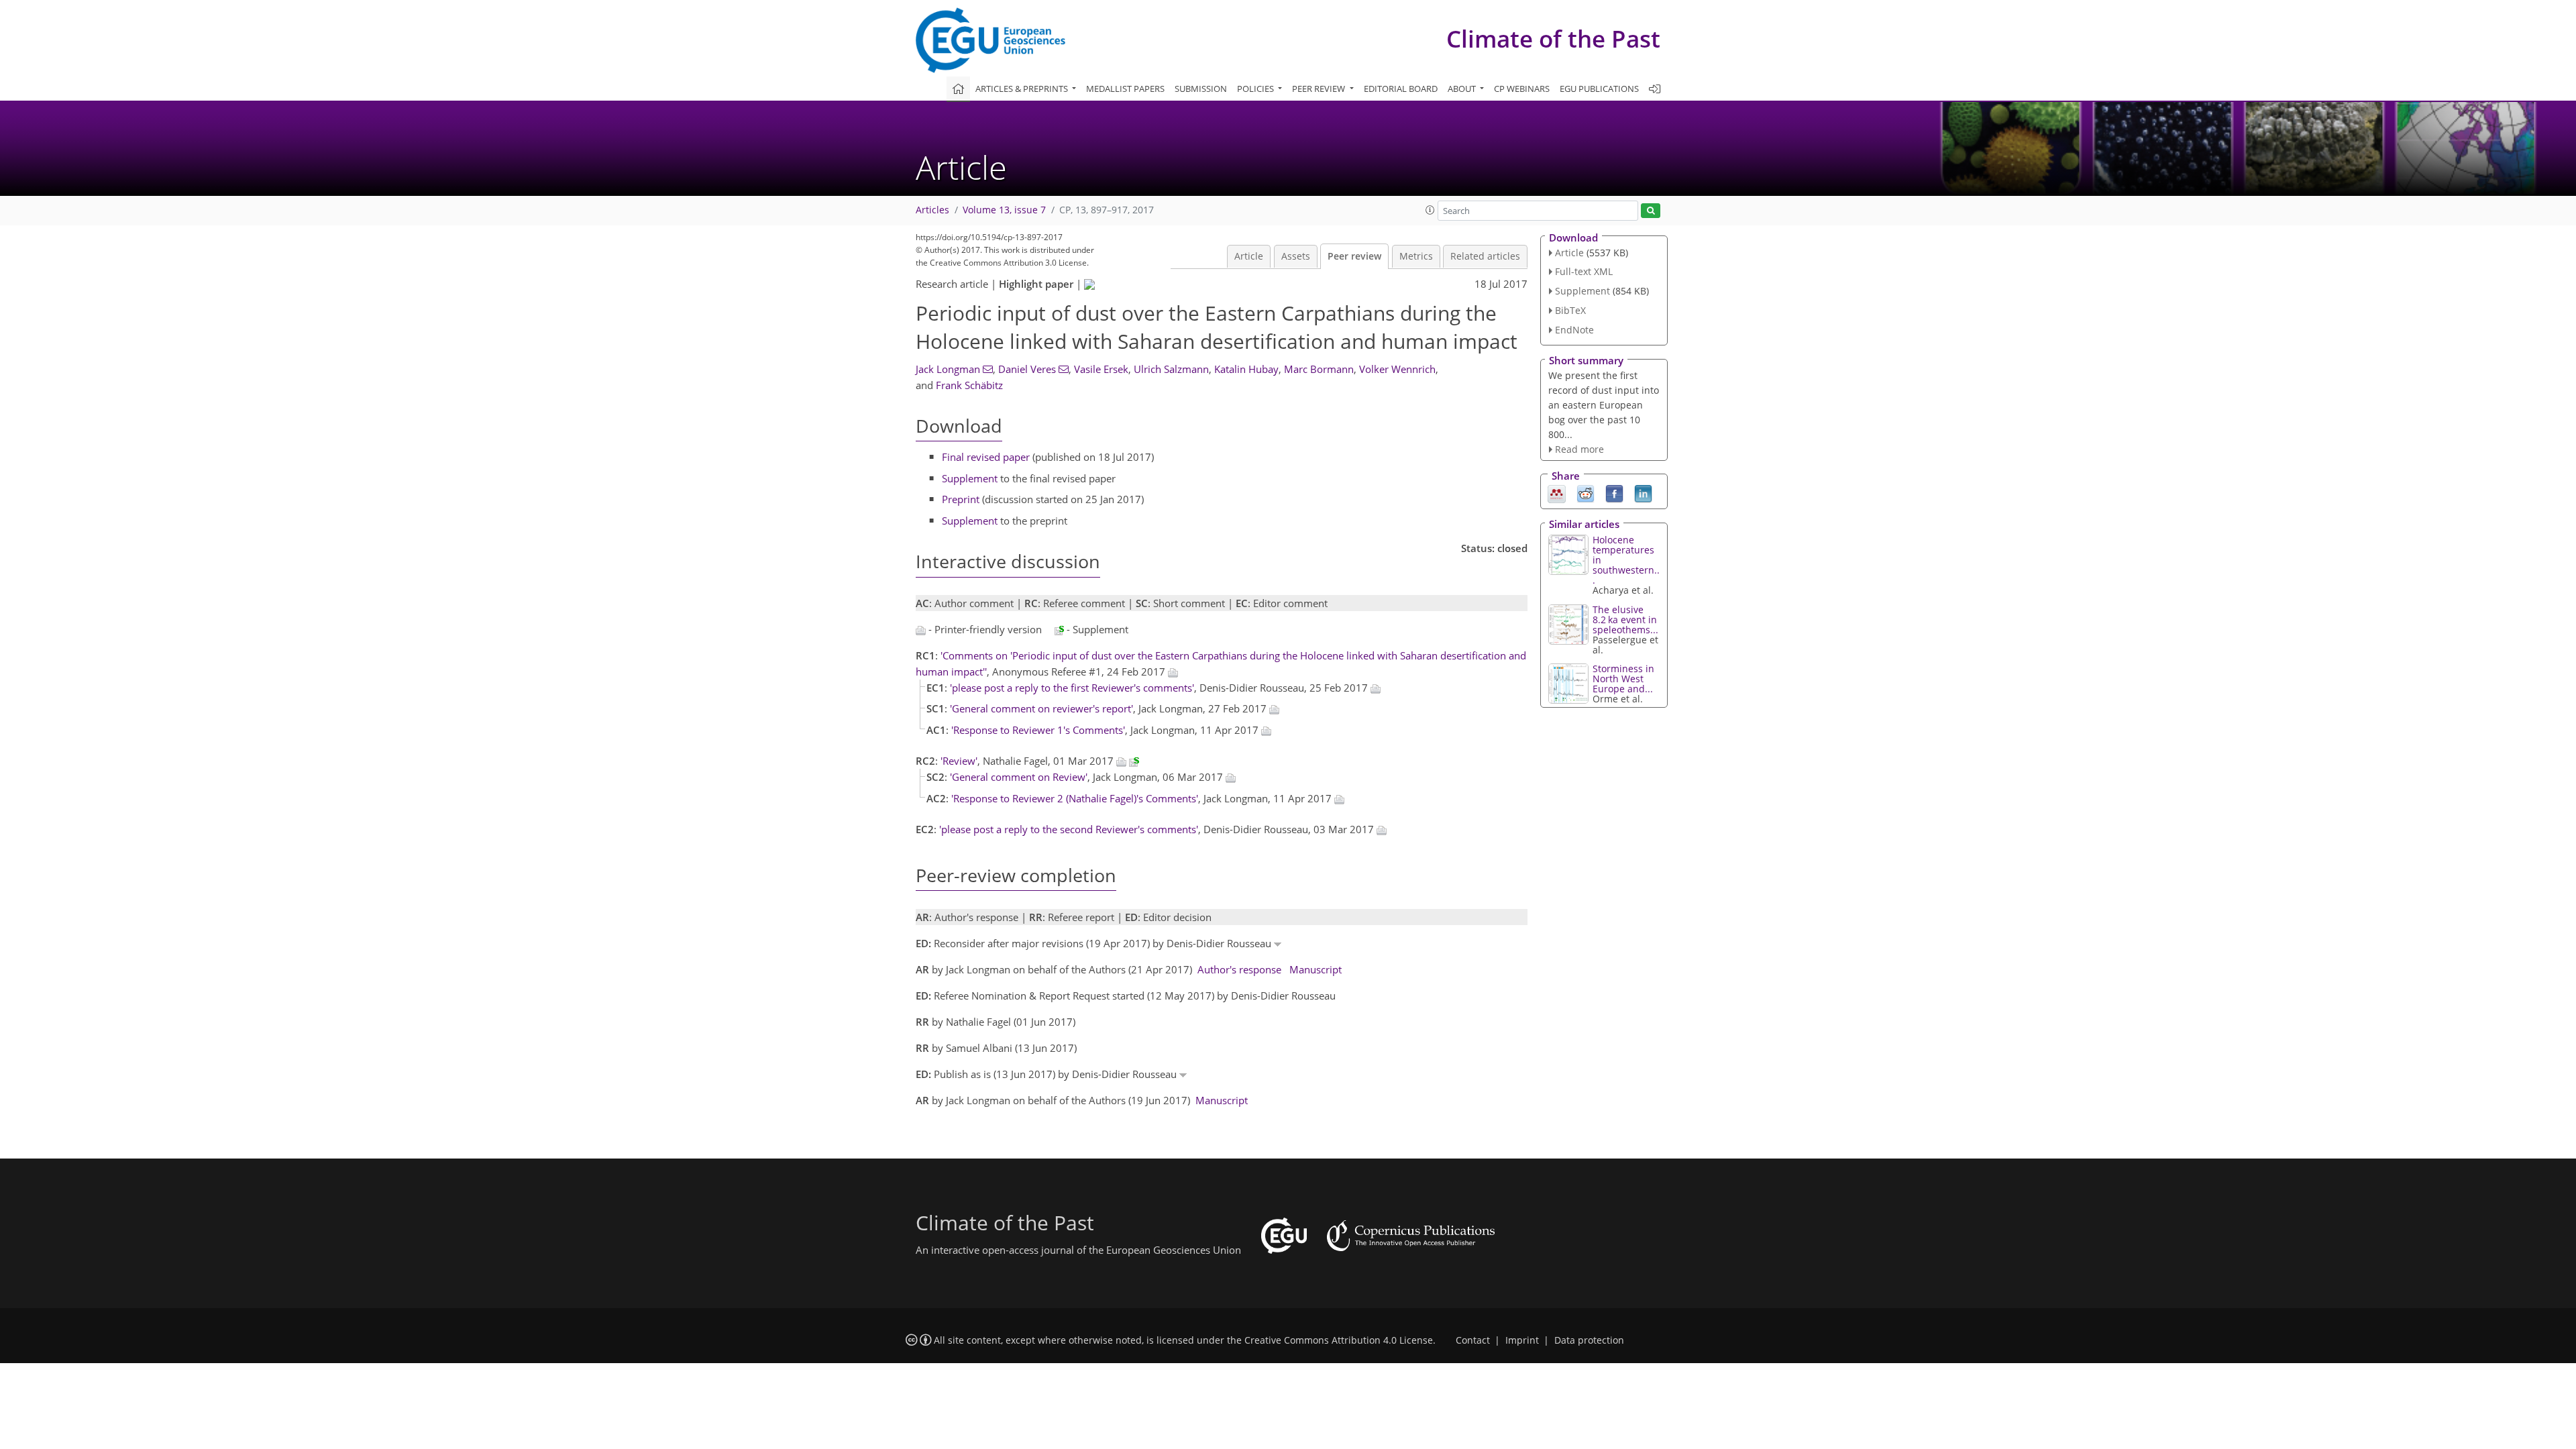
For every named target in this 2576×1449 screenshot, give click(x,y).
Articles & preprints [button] (1023, 89)
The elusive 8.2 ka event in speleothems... (1625, 620)
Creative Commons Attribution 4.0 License (1339, 1340)
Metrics (1416, 256)
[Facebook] (1614, 493)
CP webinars (1522, 89)
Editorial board (1401, 89)
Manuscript (1316, 969)
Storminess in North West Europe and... (1623, 679)
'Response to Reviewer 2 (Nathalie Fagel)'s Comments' (1075, 798)
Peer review (1354, 256)
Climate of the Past (1553, 39)
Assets (1296, 256)
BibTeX (1570, 310)
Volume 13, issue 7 (1004, 210)
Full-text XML (1584, 271)
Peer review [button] (1320, 89)
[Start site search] (1651, 211)
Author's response (1239, 969)
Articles (932, 210)
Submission (1201, 89)
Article (1249, 256)
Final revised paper (986, 457)
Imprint (1522, 1340)
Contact (1473, 1340)
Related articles (1485, 256)
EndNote (1574, 330)
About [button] (1463, 89)
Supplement (970, 478)
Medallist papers (1125, 89)
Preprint (961, 499)
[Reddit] (1586, 493)
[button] (1430, 210)
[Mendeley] (1557, 493)
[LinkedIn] (1643, 493)
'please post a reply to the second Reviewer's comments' (1069, 829)
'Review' (959, 761)
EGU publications (1599, 89)
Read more (1579, 449)
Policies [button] (1256, 89)
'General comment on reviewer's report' (1041, 708)
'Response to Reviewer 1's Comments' (1038, 730)
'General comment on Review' (1019, 777)
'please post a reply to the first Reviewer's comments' (1072, 688)
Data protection (1589, 1340)
